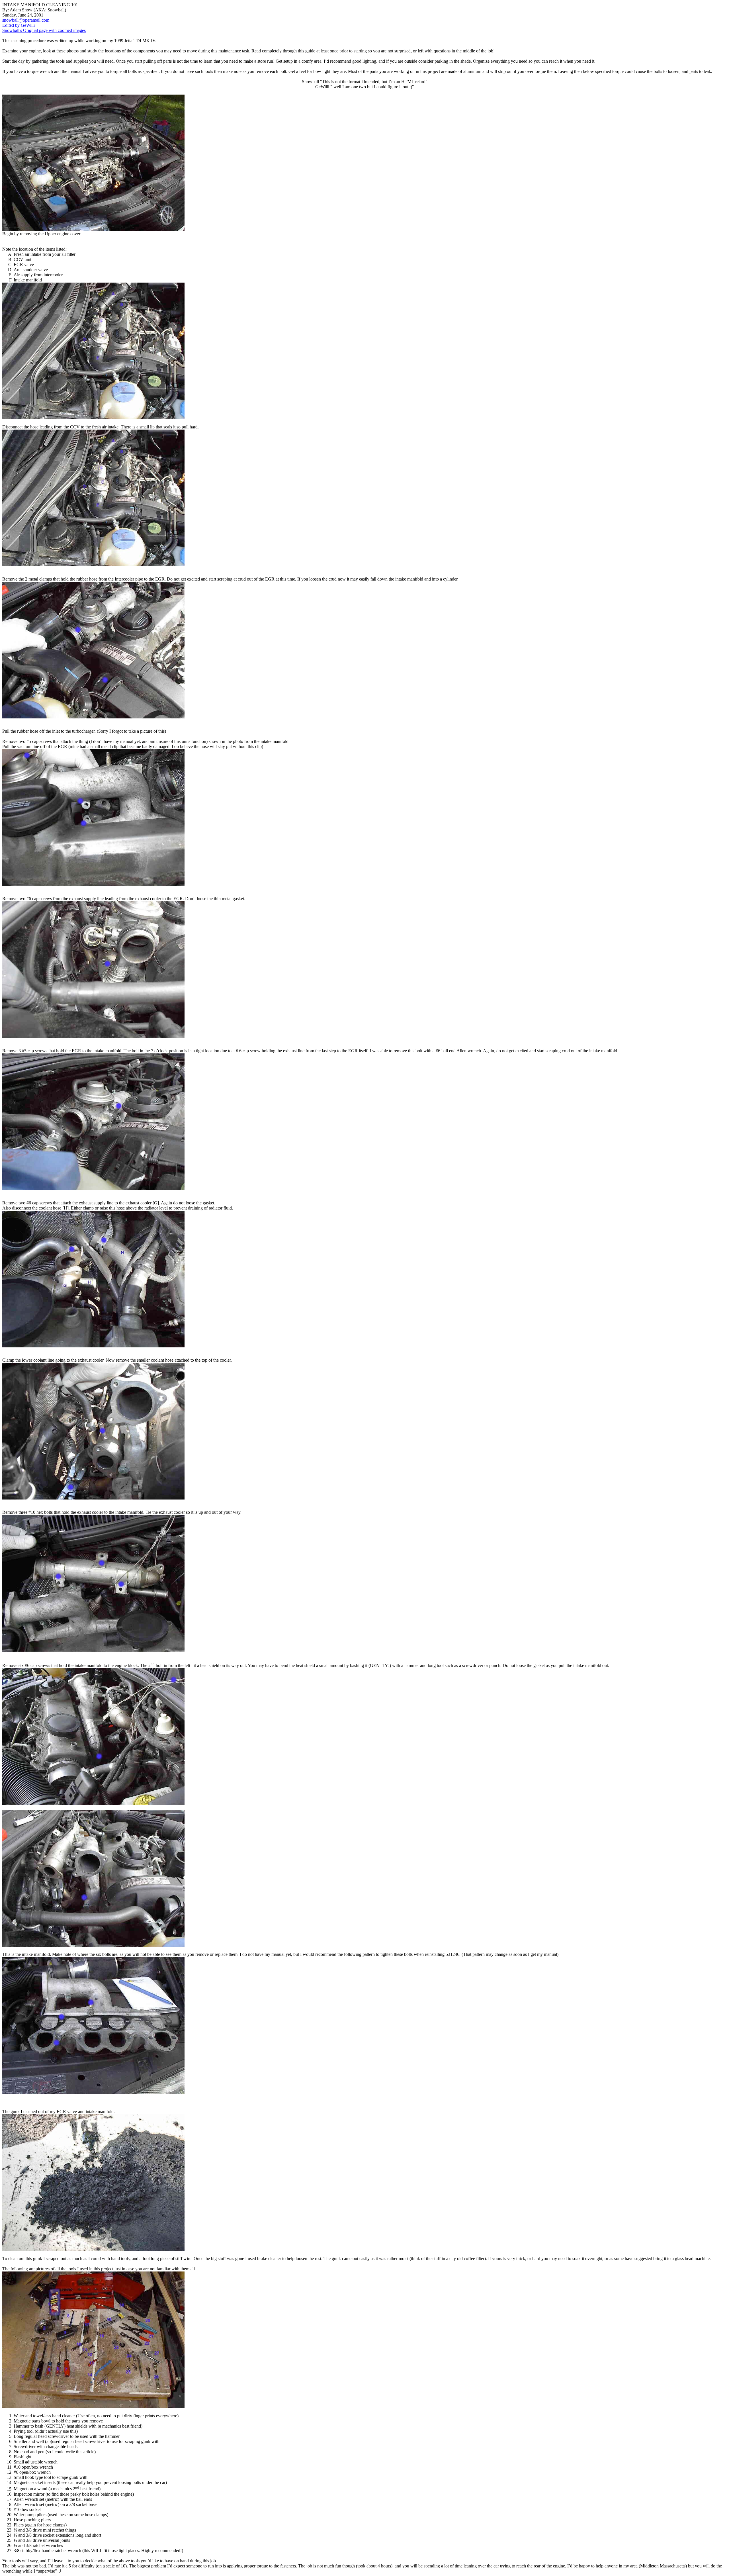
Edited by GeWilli (19, 25)
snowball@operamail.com (26, 20)
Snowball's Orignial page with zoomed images (44, 30)
